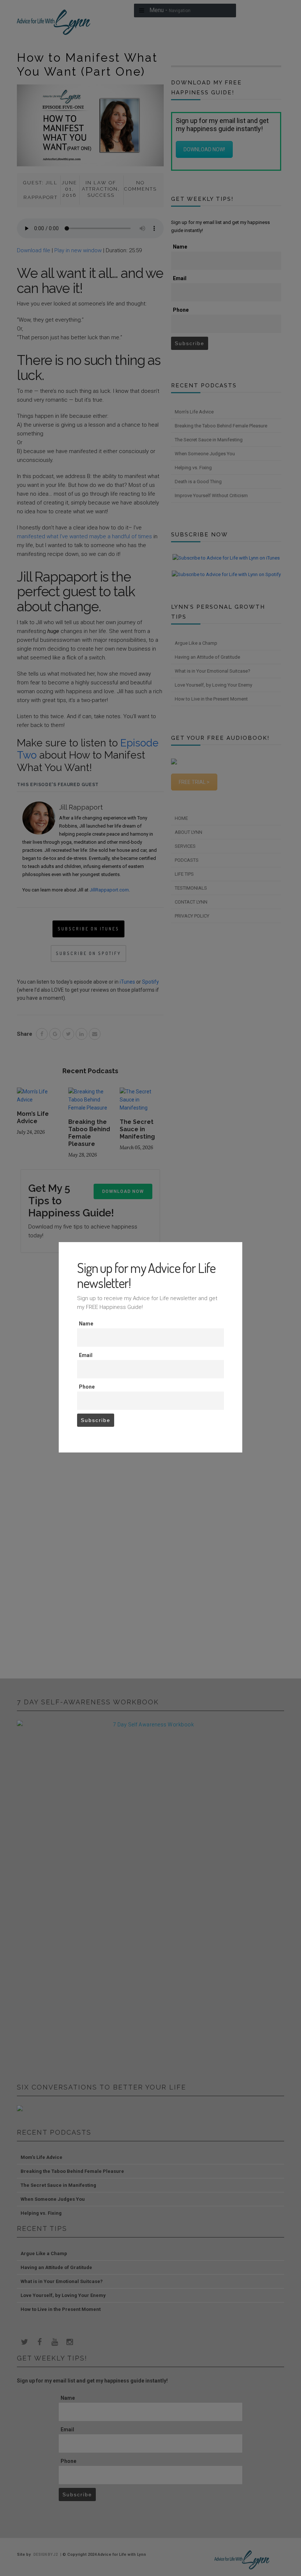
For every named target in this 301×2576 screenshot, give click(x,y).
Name (86, 1324)
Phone (87, 1387)
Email (86, 1355)
